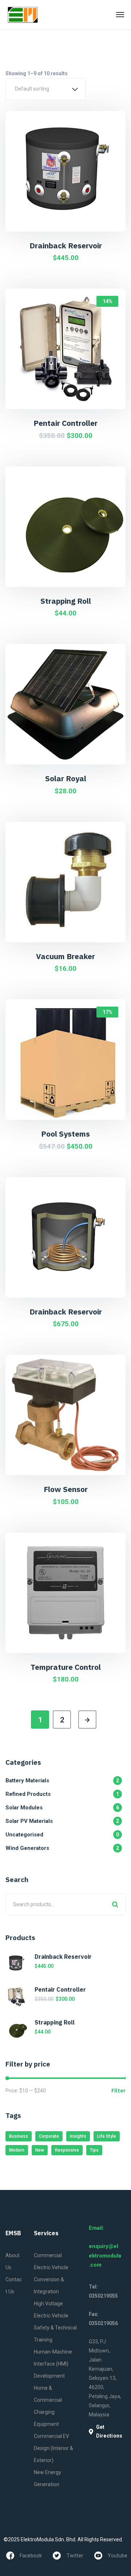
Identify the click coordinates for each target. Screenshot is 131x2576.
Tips (94, 2150)
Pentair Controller (65, 423)
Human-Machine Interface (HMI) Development (53, 2364)
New (40, 2150)
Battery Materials (62, 1781)
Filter (118, 2091)
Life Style (107, 2136)
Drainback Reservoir (66, 245)
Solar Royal (66, 778)
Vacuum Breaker (65, 956)
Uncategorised (62, 1835)
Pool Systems (65, 1134)
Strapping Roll (66, 601)
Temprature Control (66, 1667)
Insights (78, 2136)
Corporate (49, 2136)
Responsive (67, 2150)
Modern (17, 2150)
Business (19, 2136)
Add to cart (70, 223)
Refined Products (62, 1794)
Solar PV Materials (62, 1821)
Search (115, 1904)
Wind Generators (62, 1848)
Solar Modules (62, 1808)
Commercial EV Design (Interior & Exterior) (53, 2448)
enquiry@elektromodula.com (105, 2256)
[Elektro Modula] (23, 15)
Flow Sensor (66, 1489)
